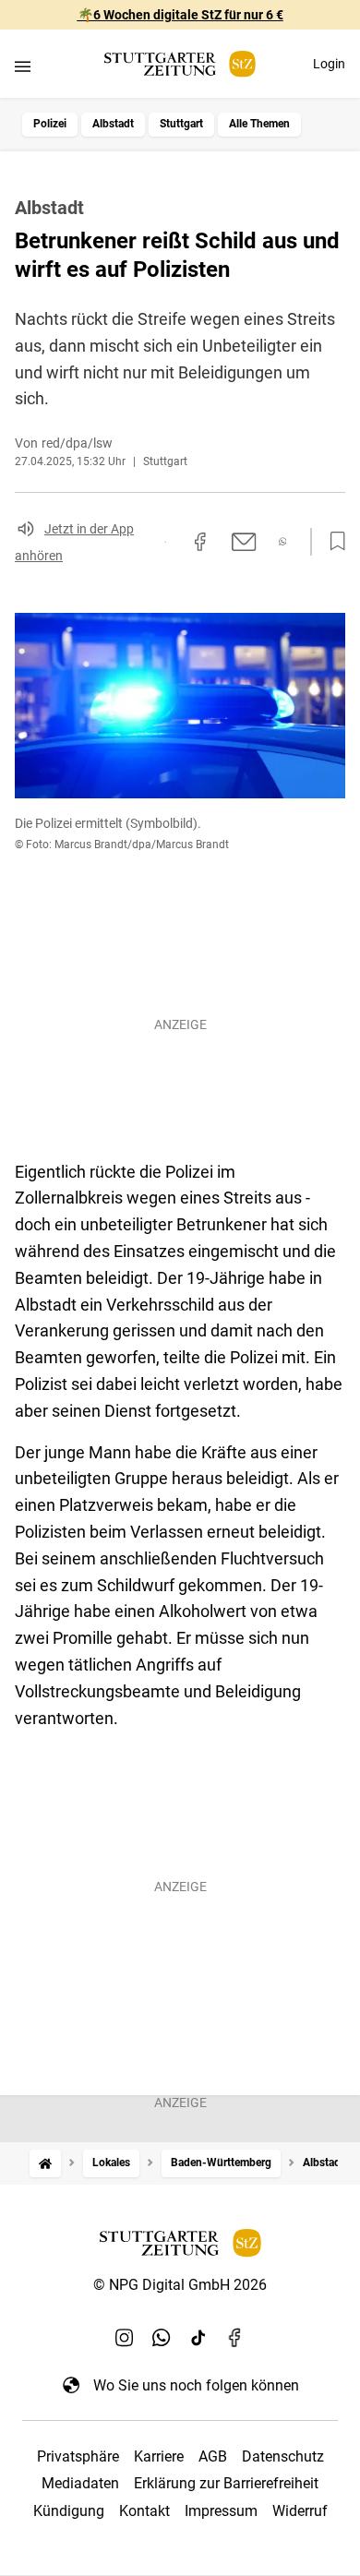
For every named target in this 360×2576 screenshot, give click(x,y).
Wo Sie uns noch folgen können (196, 2385)
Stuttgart (181, 124)
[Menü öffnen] (23, 66)
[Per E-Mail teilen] (244, 542)
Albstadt (113, 124)
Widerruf (300, 2511)
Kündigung (69, 2511)
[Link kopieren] (165, 542)
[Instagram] (125, 2337)
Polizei (50, 124)
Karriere (159, 2456)
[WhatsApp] (162, 2337)
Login (329, 64)
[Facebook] (235, 2337)
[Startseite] (45, 2163)
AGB (213, 2456)
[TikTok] (198, 2337)
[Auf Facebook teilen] (200, 542)
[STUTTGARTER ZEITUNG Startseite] (180, 64)
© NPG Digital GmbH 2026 (180, 2285)
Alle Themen (259, 124)
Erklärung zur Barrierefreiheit (226, 2483)
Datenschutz (283, 2456)
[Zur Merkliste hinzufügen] (332, 542)
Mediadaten (80, 2483)
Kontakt (144, 2511)
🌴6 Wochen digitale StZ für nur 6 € (180, 15)
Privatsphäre (78, 2456)
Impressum (221, 2511)
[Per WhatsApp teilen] (283, 541)
